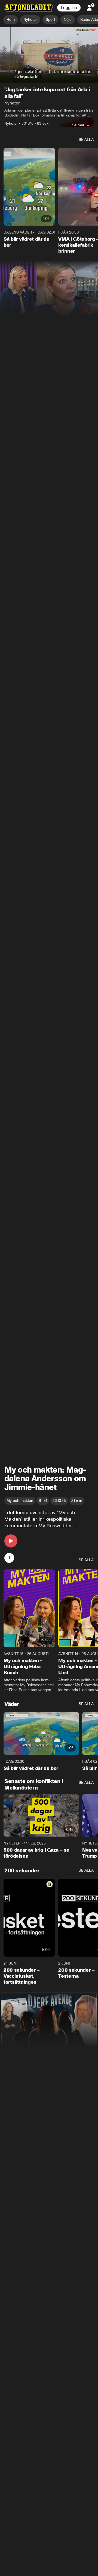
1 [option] (9, 1558)
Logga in (69, 8)
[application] (49, 55)
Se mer (78, 125)
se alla (86, 140)
